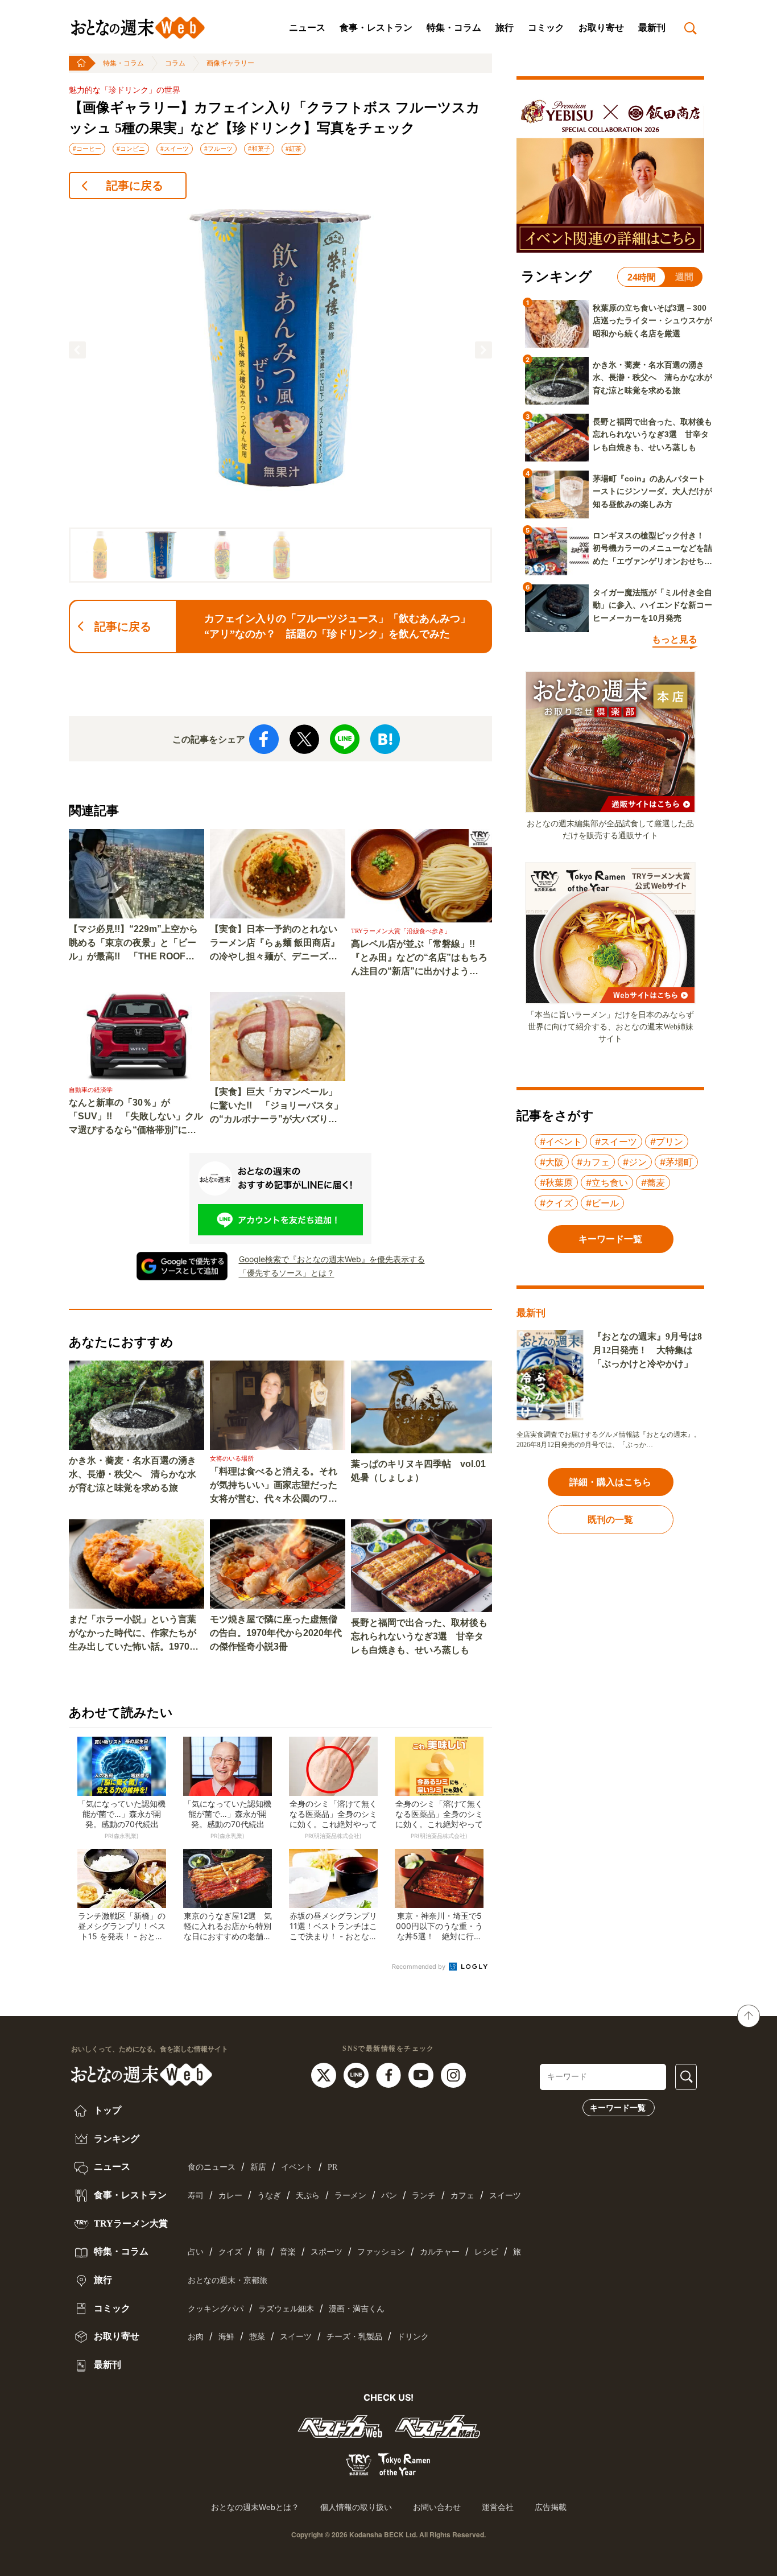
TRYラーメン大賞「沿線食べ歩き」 (401, 931)
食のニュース (212, 2167)
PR (332, 2167)
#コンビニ (131, 149)
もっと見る (675, 639)
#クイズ (556, 1203)
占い (196, 2252)
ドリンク (413, 2337)
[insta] (453, 2074)
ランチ (424, 2196)
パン (389, 2196)
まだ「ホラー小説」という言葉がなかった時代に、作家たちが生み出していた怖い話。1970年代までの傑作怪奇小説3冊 (134, 1634)
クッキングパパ (216, 2309)
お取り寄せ (601, 28)
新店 (258, 2167)
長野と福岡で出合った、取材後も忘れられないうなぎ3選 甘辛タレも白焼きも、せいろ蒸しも (419, 1636)
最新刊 (652, 28)
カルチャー (440, 2252)
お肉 (196, 2337)
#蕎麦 (653, 1182)
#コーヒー (87, 149)
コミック (546, 28)
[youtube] (422, 2074)
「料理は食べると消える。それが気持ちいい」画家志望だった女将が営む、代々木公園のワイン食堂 (274, 1486)
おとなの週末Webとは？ (255, 2507)
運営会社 (498, 2507)
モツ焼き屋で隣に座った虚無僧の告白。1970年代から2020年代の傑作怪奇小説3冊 (276, 1633)
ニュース (307, 28)
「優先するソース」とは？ (287, 1273)
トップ (106, 2110)
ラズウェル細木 (286, 2309)
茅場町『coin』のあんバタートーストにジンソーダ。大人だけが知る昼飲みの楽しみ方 (652, 491)
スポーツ (326, 2252)
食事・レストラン (376, 28)
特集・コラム (454, 28)
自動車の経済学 (91, 1090)
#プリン (667, 1141)
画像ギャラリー (230, 63)
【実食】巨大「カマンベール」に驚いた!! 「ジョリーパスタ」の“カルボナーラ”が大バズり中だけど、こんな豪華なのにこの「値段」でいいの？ (276, 1106)
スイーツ (505, 2196)
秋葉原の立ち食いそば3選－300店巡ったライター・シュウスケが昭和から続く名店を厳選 (652, 321)
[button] (77, 350)
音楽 (288, 2252)
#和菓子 (259, 149)
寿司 (196, 2196)
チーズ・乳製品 (354, 2337)
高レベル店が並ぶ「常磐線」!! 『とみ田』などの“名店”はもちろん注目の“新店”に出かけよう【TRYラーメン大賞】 (419, 959)
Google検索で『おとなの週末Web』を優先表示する (332, 1259)
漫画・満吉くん (357, 2309)
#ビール (602, 1203)
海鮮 (226, 2337)
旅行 (505, 28)
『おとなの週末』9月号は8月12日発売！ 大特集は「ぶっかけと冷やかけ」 (647, 1350)
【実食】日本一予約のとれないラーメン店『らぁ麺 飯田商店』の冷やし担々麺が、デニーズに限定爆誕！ (275, 944)
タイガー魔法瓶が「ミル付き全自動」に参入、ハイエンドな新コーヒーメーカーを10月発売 (652, 605)
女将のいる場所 (232, 1458)
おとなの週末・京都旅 (228, 2280)
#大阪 (552, 1162)
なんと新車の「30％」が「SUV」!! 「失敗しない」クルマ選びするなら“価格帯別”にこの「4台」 (136, 1117)
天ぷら (308, 2196)
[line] (357, 2074)
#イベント (561, 1141)
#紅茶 (294, 149)
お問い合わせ (437, 2507)
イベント (297, 2167)
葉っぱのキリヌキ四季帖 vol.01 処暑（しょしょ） (418, 1471)
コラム (175, 63)
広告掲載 (551, 2507)
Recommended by (420, 1967)
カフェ (462, 2196)
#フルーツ (218, 149)
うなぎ (269, 2196)
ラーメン (350, 2196)
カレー (230, 2196)
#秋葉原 (556, 1182)
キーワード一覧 (618, 2108)
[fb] (390, 2074)
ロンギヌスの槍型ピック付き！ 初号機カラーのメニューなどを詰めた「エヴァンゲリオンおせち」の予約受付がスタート (652, 549)
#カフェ (593, 1162)
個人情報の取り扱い (356, 2507)
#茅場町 (676, 1162)
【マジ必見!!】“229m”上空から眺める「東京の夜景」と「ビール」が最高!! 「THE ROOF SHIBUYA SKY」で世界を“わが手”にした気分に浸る (134, 944)
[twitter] (325, 2074)
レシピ (486, 2252)
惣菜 (257, 2337)
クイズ (230, 2252)
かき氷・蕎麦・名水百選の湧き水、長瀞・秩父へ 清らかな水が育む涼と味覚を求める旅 (133, 1474)
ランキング (115, 2139)
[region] (280, 396)
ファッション (381, 2252)
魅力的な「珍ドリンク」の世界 (125, 90)
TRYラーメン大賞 (130, 2223)
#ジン (635, 1162)
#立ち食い (607, 1182)
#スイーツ (175, 149)
